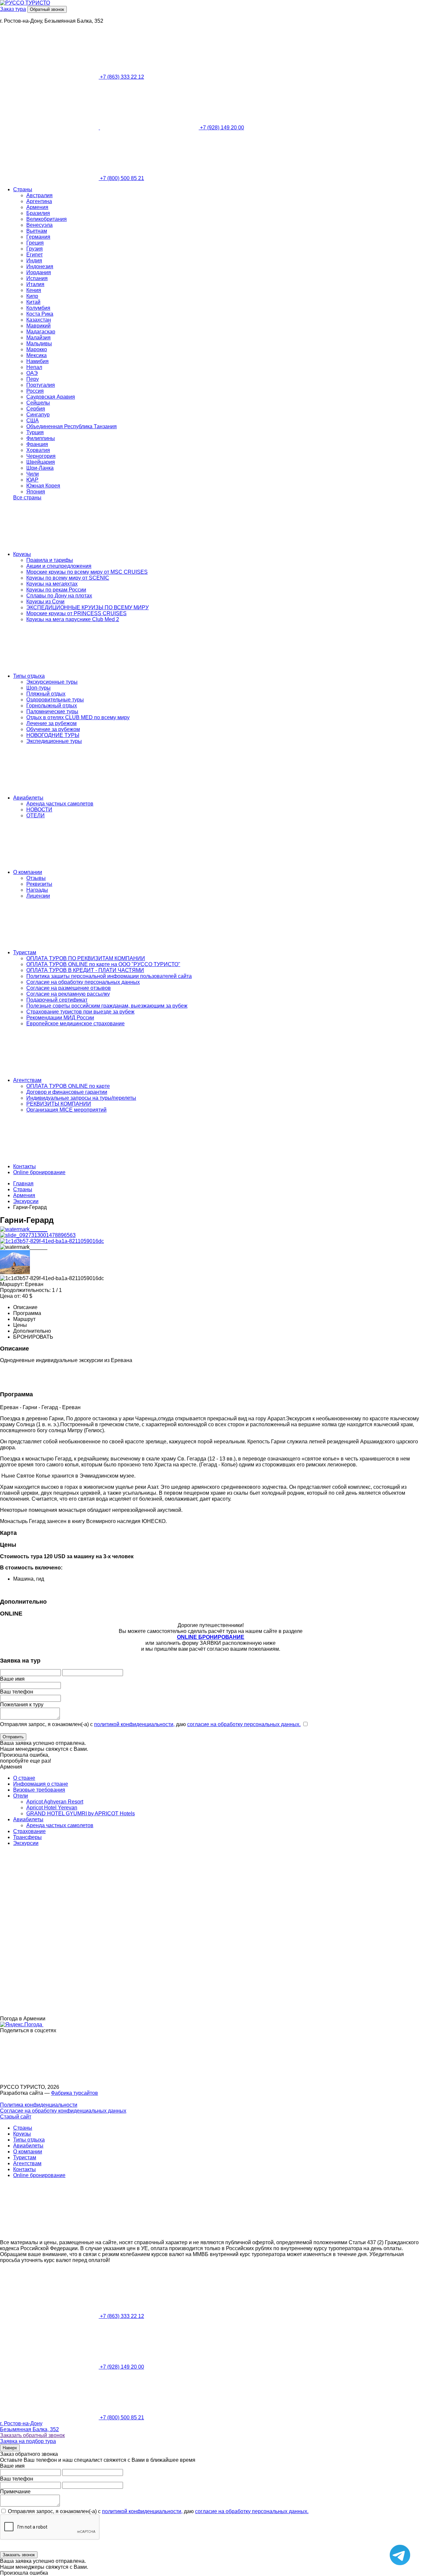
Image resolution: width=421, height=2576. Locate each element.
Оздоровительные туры (55, 700)
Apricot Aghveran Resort (55, 1802)
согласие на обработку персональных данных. (244, 1724)
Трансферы (27, 1837)
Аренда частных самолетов (60, 804)
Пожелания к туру (22, 1705)
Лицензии (38, 896)
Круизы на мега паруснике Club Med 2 (73, 619)
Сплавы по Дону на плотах (59, 596)
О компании (28, 872)
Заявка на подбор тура (28, 2441)
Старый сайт (16, 2117)
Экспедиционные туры (54, 741)
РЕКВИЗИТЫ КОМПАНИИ (59, 1104)
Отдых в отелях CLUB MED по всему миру (78, 717)
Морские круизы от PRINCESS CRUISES (76, 613)
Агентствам (27, 1080)
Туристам (25, 952)
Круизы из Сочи (45, 602)
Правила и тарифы (50, 560)
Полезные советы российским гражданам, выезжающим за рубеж (107, 1006)
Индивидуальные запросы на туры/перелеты (81, 1098)
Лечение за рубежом (51, 723)
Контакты (25, 1166)
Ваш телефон (17, 1692)
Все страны (27, 498)
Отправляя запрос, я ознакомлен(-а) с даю (150, 1724)
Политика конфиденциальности (39, 2105)
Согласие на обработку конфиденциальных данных (63, 2111)
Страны (23, 189)
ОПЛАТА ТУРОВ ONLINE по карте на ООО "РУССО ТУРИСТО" (103, 964)
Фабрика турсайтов (74, 2093)
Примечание (15, 2492)
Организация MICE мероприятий (66, 1110)
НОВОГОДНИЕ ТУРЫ (53, 735)
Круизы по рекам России (56, 590)
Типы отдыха (29, 676)
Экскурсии (26, 1843)
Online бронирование (39, 1172)
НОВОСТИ (39, 810)
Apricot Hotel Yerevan (52, 1808)
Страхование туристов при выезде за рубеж (80, 1012)
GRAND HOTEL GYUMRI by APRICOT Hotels (81, 1814)
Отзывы (36, 878)
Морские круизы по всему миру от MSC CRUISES (87, 572)
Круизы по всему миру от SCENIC (68, 578)
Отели (21, 1796)
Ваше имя (12, 1679)
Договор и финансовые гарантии (67, 1092)
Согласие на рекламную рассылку (68, 994)
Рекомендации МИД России (60, 1018)
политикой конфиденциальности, (134, 1724)
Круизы (22, 554)
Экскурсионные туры (52, 682)
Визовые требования (39, 1790)
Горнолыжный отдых (52, 706)
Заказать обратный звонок (32, 2435)
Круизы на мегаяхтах (52, 584)
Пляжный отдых (46, 694)
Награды (37, 890)
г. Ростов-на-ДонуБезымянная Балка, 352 (29, 2426)
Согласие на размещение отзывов (69, 988)
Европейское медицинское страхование (75, 1024)
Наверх (10, 2448)
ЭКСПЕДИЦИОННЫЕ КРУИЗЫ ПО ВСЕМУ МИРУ (87, 607)
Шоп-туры (38, 688)
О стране (24, 1778)
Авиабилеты (28, 798)
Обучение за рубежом (53, 729)
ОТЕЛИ (36, 815)
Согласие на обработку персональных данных (83, 982)
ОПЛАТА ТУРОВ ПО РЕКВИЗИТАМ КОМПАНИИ (86, 958)
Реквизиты (39, 884)
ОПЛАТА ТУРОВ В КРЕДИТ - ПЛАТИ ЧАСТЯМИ (85, 970)
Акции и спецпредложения (59, 566)
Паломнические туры (52, 711)
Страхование (29, 1831)
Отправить (13, 1737)
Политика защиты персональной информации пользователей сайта (109, 976)
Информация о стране (41, 1784)
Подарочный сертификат (57, 1000)
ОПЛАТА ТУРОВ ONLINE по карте (68, 1086)
